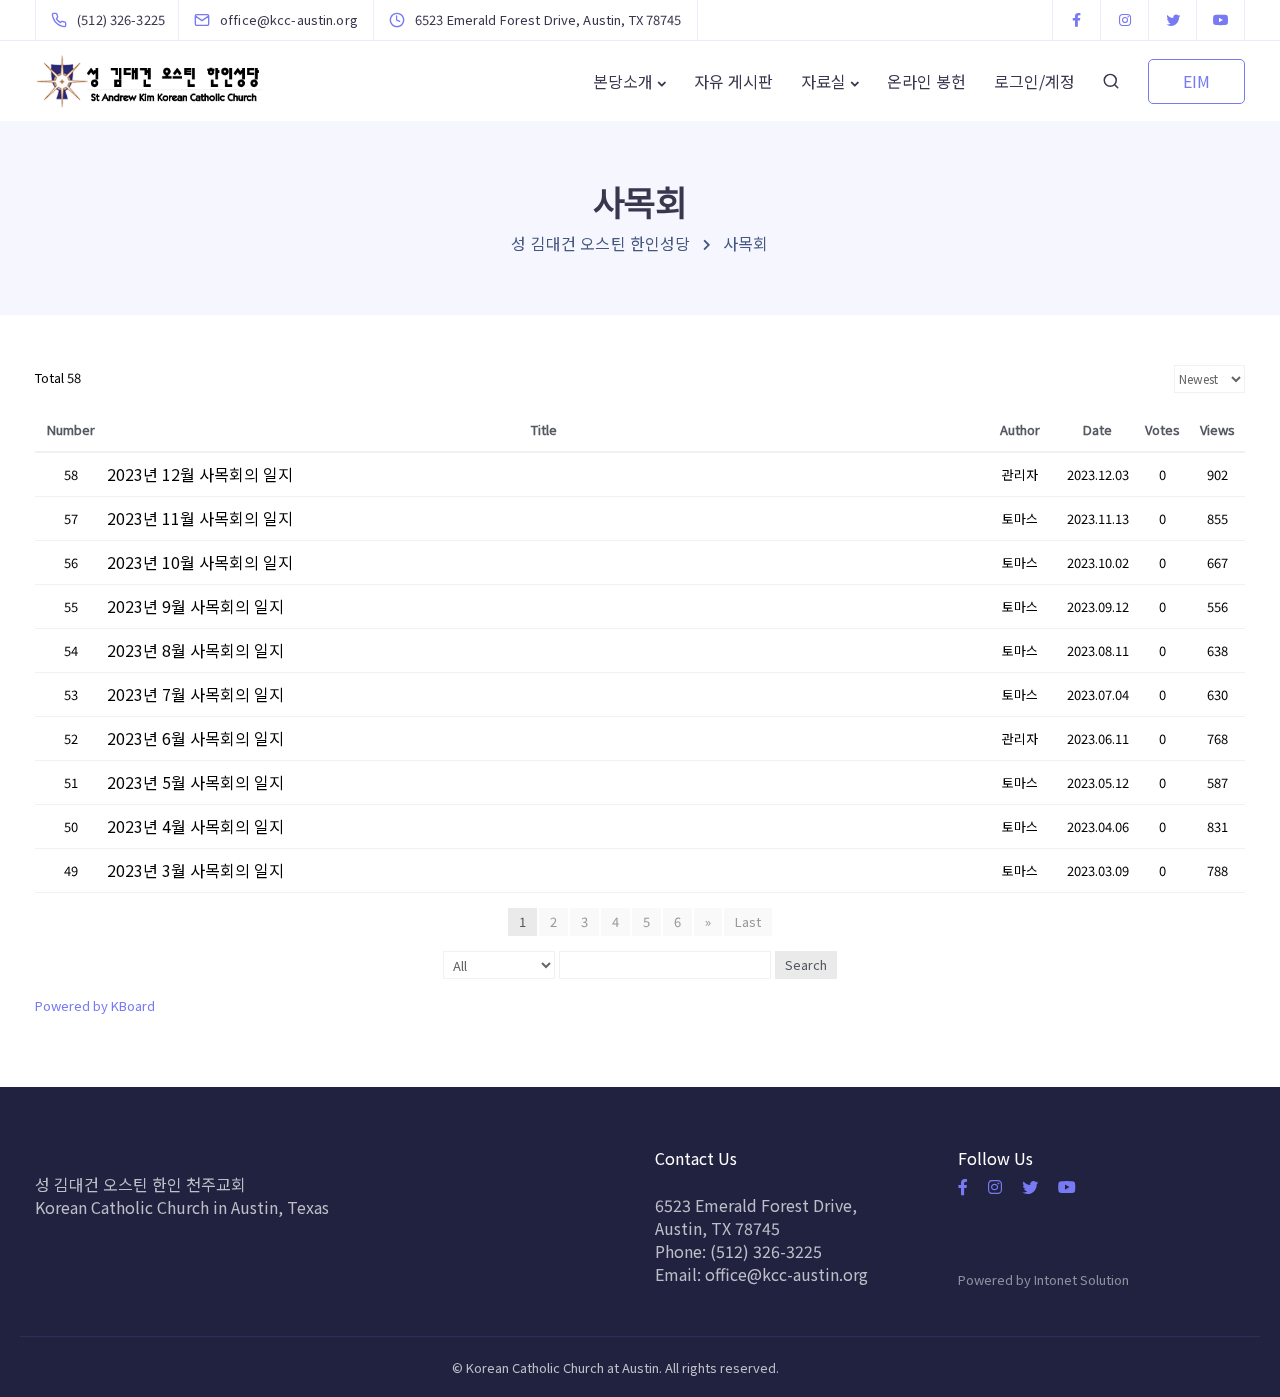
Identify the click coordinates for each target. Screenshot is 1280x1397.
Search (806, 964)
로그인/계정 (1034, 81)
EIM (1196, 81)
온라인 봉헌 (926, 81)
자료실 (823, 81)
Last (748, 921)
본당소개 (623, 81)
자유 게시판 (733, 81)
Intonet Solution (1081, 1279)
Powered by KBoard (95, 1005)
